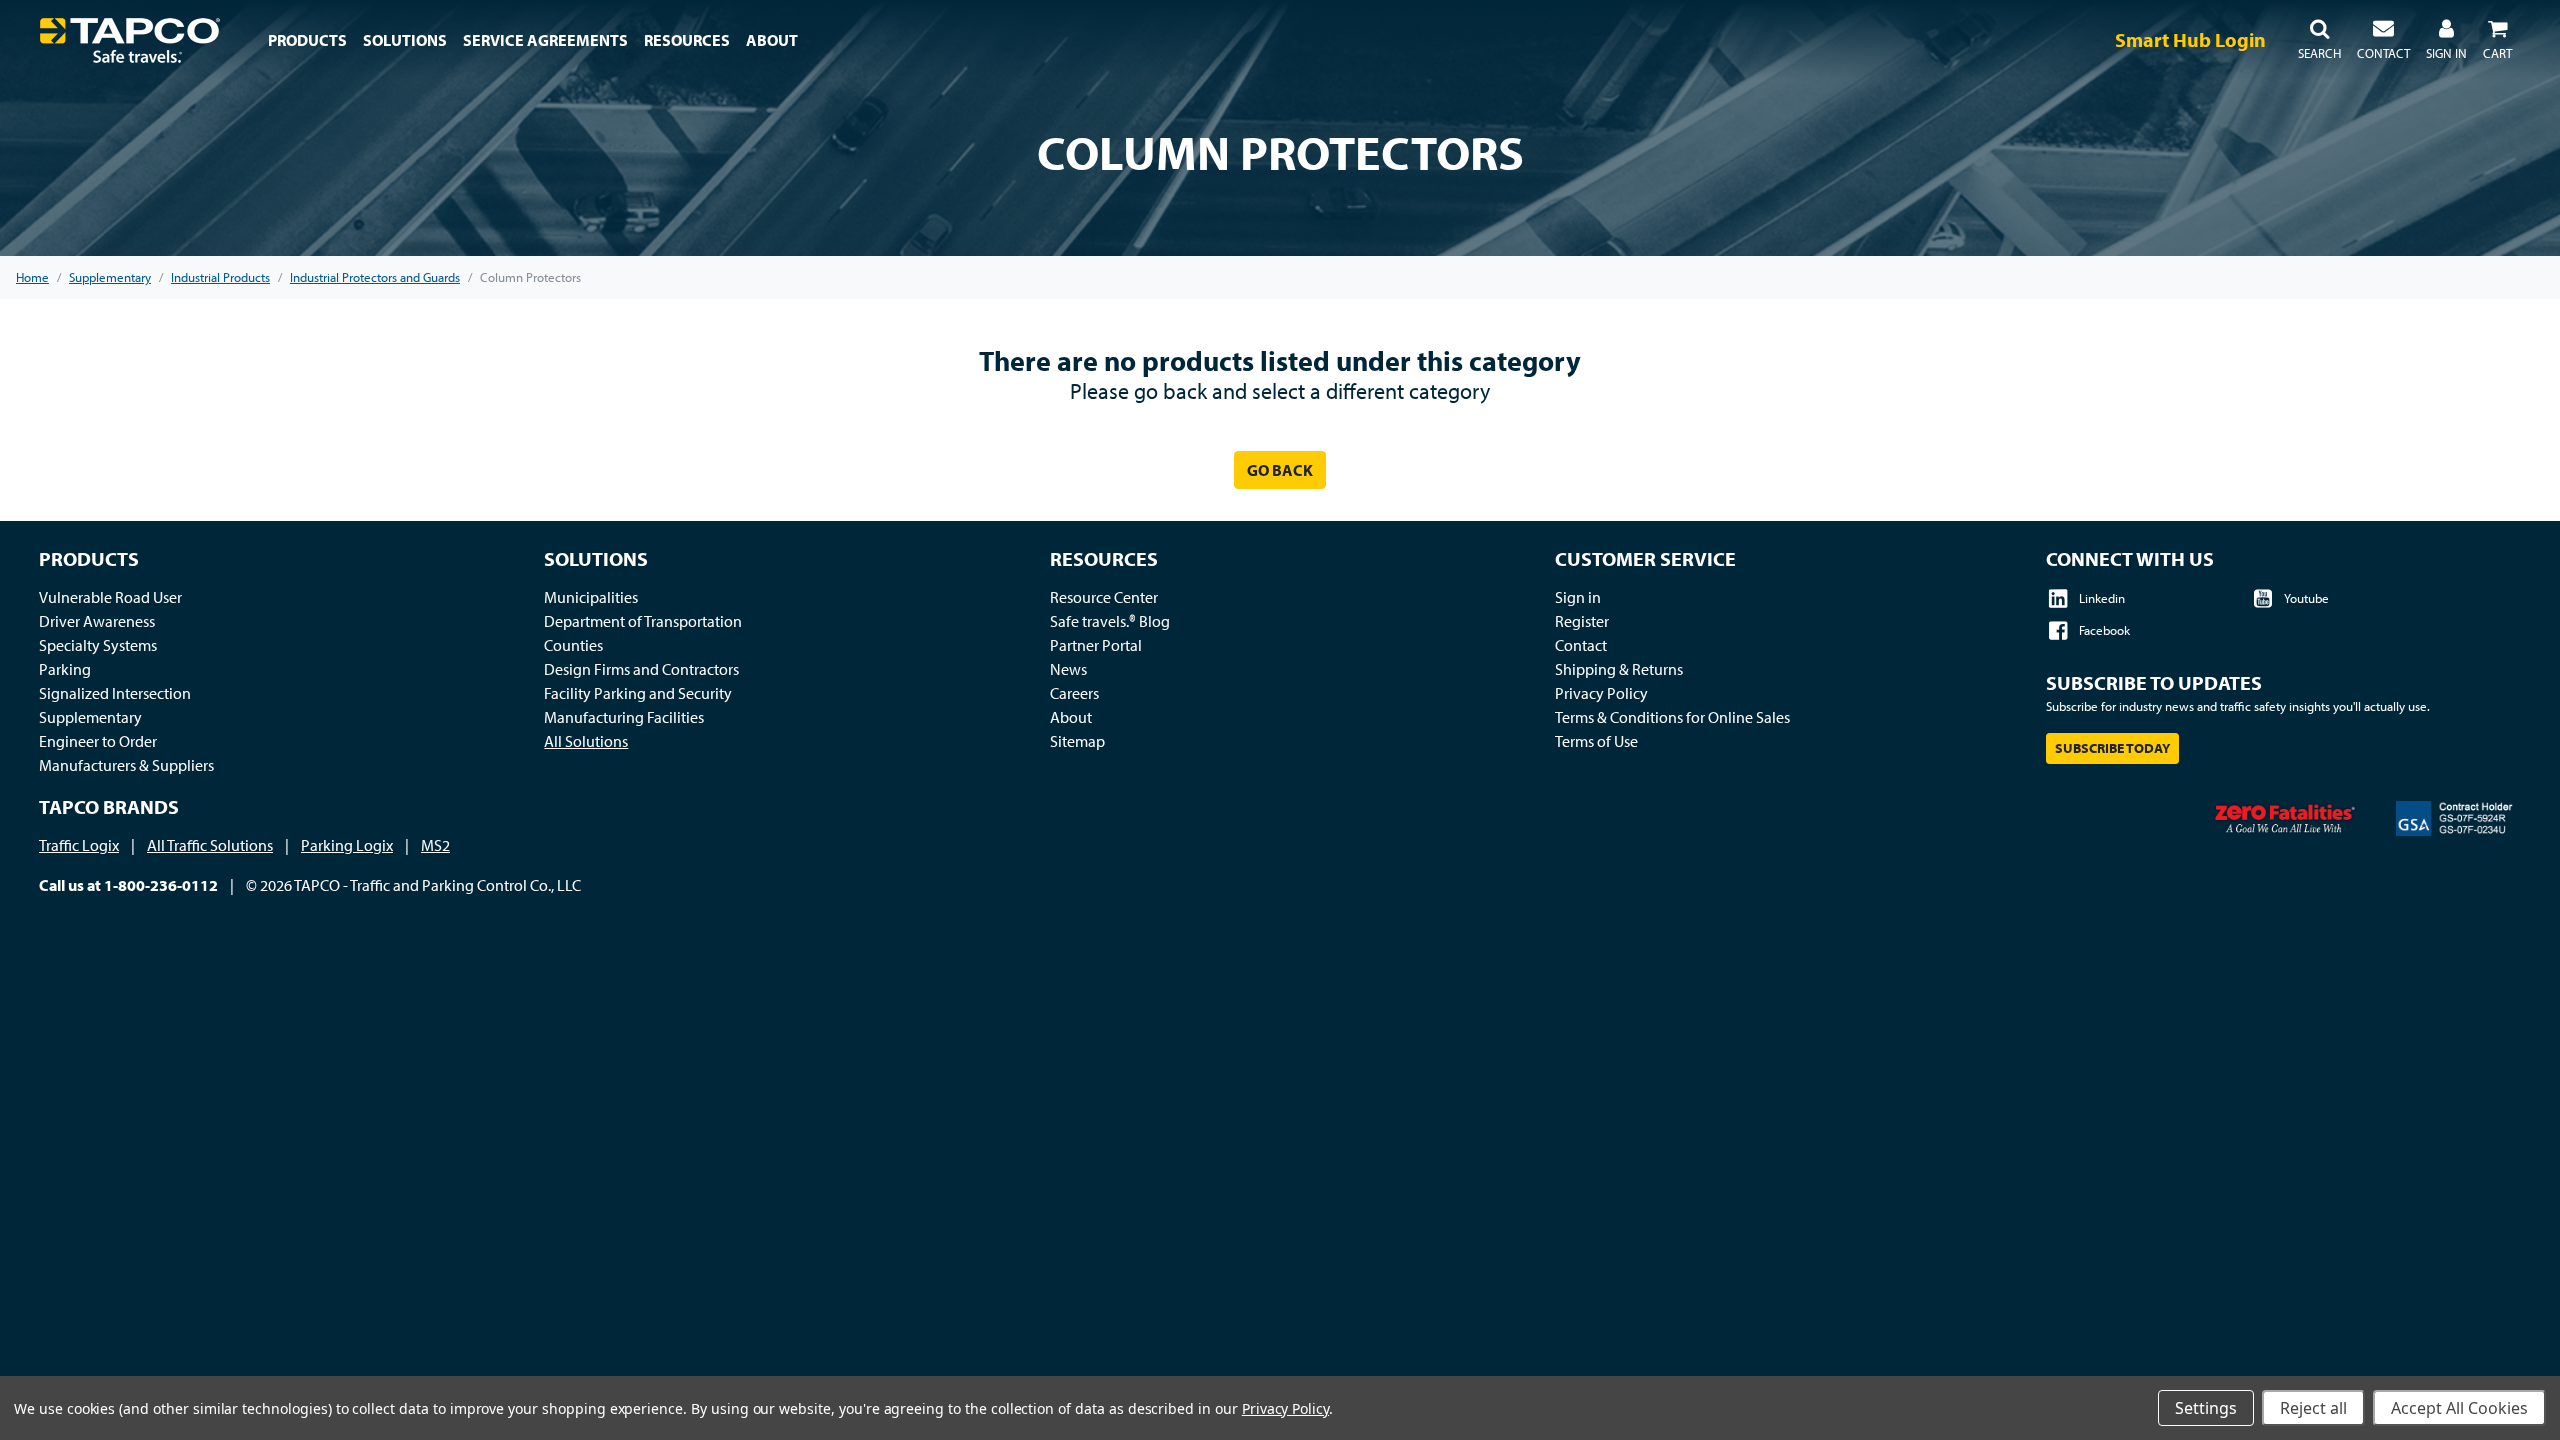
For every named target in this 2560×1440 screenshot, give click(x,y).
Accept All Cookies (2459, 1408)
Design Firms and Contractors (641, 669)
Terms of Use (1596, 741)
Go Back (1280, 470)
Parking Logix (347, 845)
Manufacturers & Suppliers (126, 765)
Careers (1074, 693)
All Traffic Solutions (210, 845)
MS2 (435, 845)
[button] (2319, 40)
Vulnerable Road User (110, 597)
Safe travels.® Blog (1110, 621)
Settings (2206, 1408)
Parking (65, 669)
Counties (573, 645)
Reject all (2313, 1408)
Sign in (1578, 597)
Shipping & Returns (1619, 669)
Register (1582, 621)
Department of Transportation (643, 621)
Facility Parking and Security (638, 693)
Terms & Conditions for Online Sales (1672, 717)
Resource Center (1104, 597)
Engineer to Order (98, 741)
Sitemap (1077, 741)
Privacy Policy (1601, 693)
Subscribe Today (2112, 748)
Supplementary (90, 717)
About (1071, 717)
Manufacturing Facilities (624, 717)
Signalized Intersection (115, 693)
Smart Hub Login (2190, 39)
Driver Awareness (97, 621)
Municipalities (591, 597)
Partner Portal (1096, 645)
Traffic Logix (79, 845)
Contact (1581, 645)
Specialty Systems (98, 645)
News (1068, 669)
